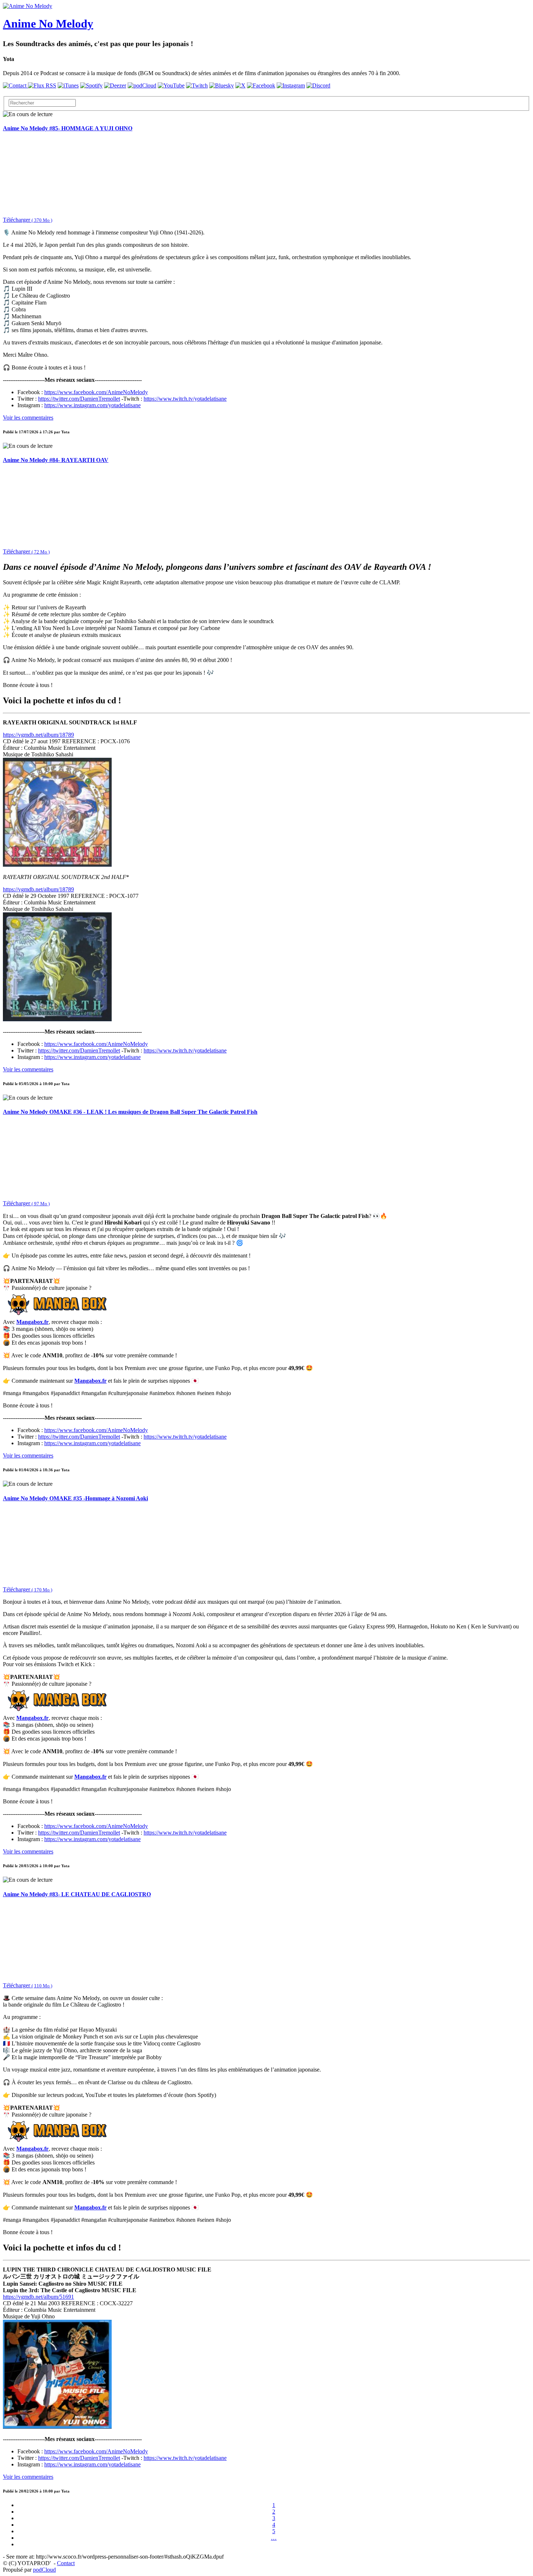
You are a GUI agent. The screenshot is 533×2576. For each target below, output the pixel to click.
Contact (66, 2563)
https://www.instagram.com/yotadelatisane (92, 405)
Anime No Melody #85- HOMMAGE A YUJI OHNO (68, 128)
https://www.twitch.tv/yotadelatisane (185, 399)
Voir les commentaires (28, 418)
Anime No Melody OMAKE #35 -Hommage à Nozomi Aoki (75, 1498)
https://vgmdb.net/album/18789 (38, 735)
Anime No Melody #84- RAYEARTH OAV (56, 460)
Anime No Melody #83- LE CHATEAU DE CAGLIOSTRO (77, 1894)
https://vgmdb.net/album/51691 (38, 2297)
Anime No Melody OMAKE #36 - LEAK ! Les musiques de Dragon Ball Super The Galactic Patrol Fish (130, 1112)
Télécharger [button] (28, 220)
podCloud (44, 2570)
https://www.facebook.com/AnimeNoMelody (96, 392)
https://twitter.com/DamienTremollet (79, 399)
